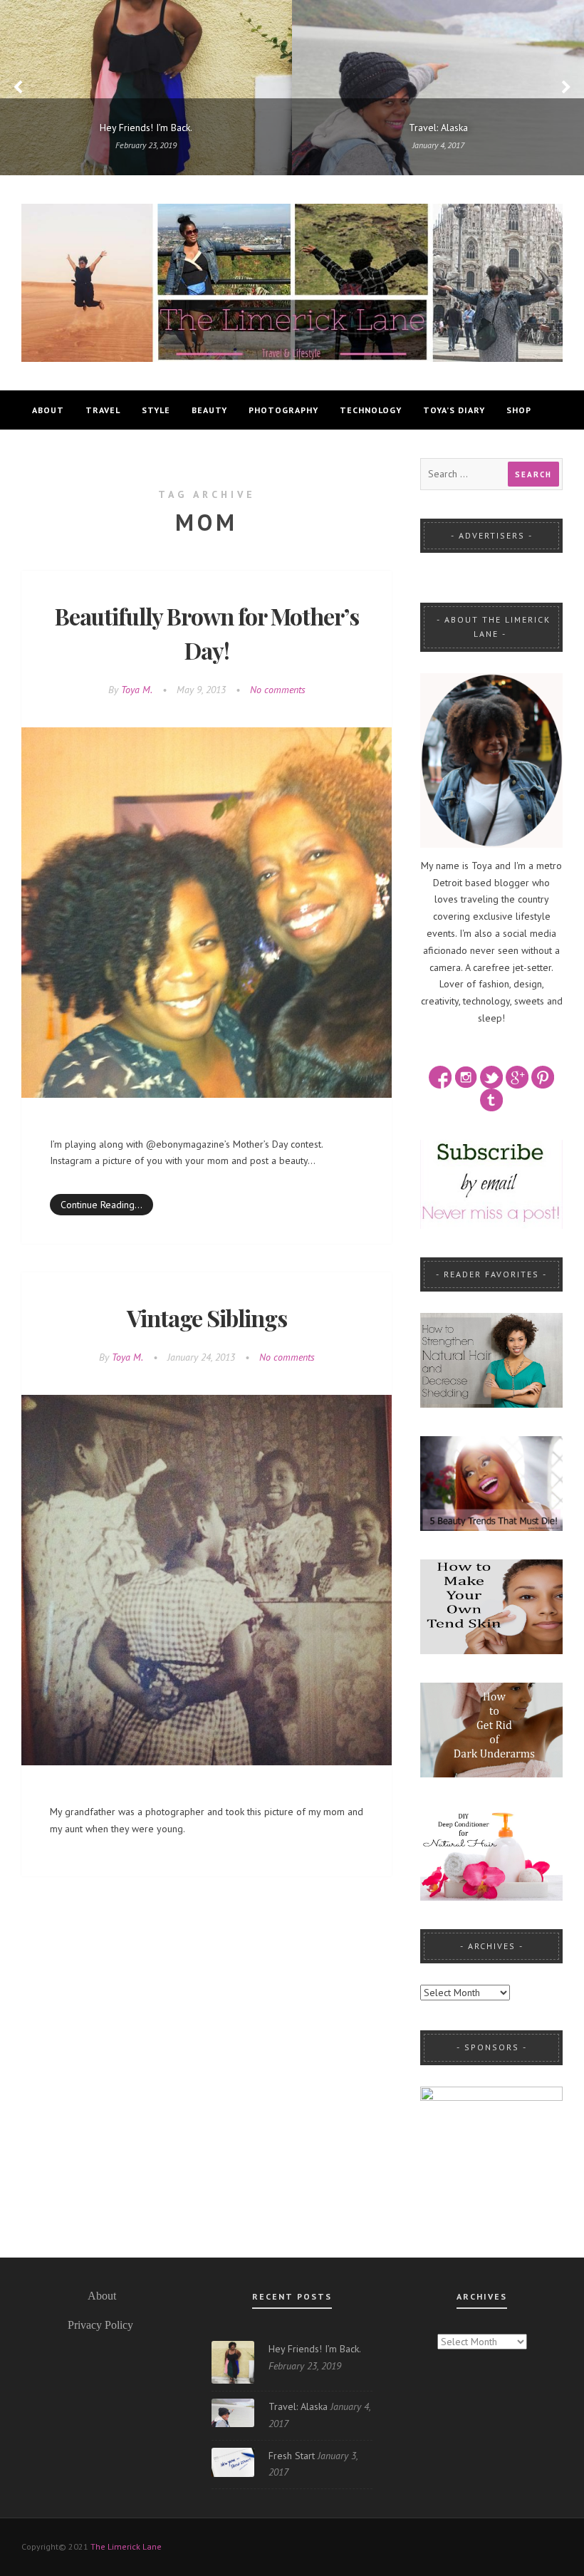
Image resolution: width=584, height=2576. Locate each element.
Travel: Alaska (298, 2406)
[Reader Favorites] (491, 1359)
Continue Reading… (101, 1205)
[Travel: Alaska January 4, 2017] (438, 87)
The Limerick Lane (126, 2546)
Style (156, 410)
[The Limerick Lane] (292, 281)
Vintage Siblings (207, 1318)
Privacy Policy (100, 2325)
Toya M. (137, 690)
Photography (283, 410)
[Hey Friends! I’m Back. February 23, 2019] (146, 87)
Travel (103, 410)
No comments (278, 690)
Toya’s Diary (454, 410)
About (48, 410)
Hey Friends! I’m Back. (314, 2349)
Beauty (209, 410)
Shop (519, 410)
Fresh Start (292, 2456)
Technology (371, 410)
